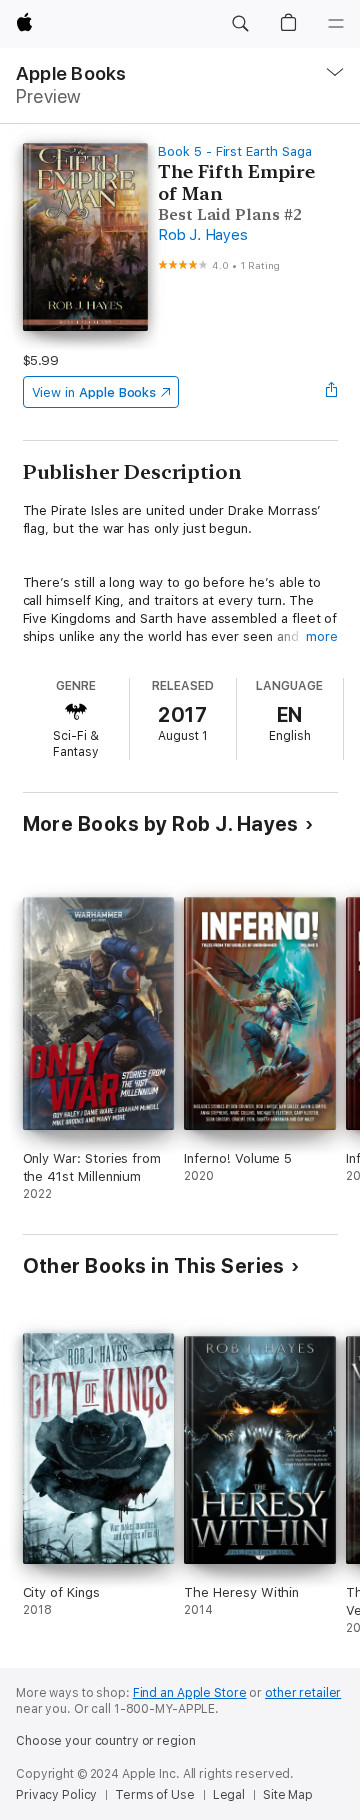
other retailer (303, 1693)
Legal (229, 1795)
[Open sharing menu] (331, 392)
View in (94, 392)
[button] (240, 24)
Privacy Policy (56, 1795)
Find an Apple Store (190, 1693)
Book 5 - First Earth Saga (234, 151)
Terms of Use (155, 1795)
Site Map (288, 1795)
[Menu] (336, 24)
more (322, 636)
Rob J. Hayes (202, 235)
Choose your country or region (106, 1741)
